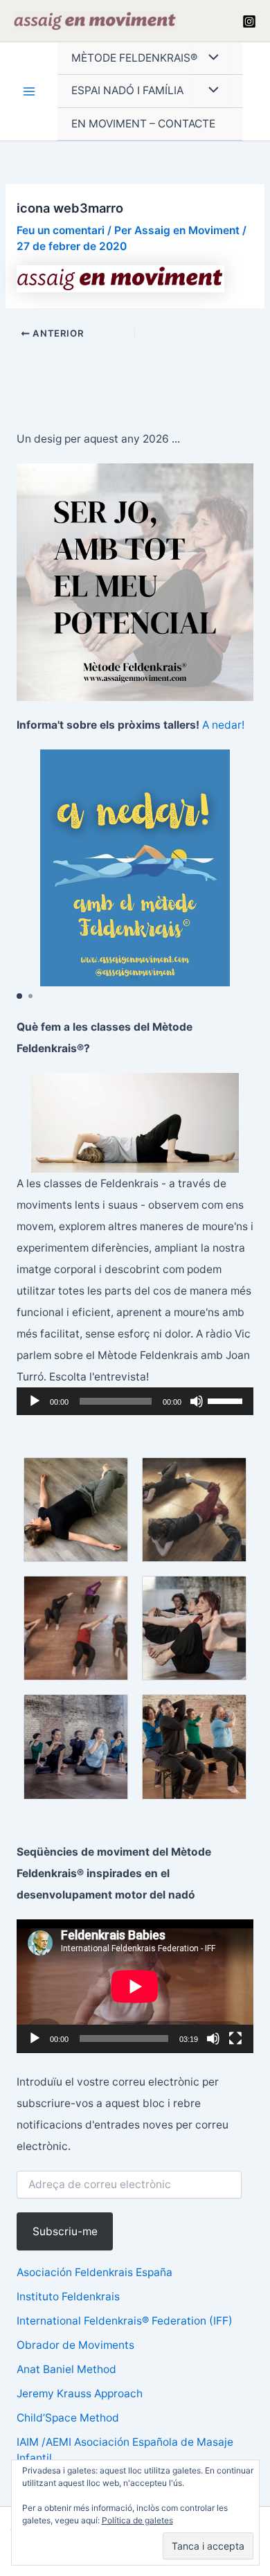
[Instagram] (249, 21)
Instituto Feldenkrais (68, 2297)
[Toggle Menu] (210, 59)
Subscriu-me (65, 2231)
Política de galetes (137, 2520)
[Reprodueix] (35, 1401)
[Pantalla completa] (235, 2038)
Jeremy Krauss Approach (80, 2393)
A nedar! (223, 725)
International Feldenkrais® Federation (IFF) (125, 2321)
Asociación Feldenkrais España (94, 2272)
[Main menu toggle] (29, 92)
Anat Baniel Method (66, 2369)
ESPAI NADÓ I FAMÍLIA (127, 90)
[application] (135, 1401)
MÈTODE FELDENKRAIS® (134, 58)
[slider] (227, 1400)
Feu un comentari (61, 230)
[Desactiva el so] (197, 1401)
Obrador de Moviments (75, 2345)
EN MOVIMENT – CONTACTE (143, 124)
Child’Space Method (68, 2418)
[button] (19, 996)
